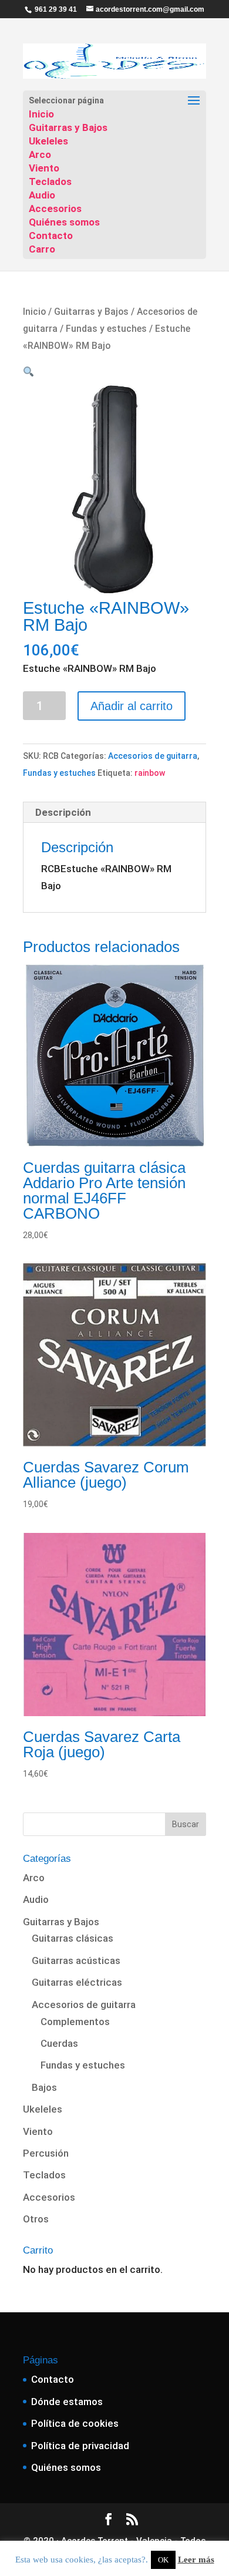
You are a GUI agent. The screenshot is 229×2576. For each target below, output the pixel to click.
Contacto (51, 236)
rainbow (150, 773)
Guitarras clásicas (73, 1938)
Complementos (75, 2022)
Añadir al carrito (132, 706)
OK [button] (163, 2560)
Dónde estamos (67, 2402)
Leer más (196, 2560)
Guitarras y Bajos (68, 127)
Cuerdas (59, 2043)
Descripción (63, 812)
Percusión (46, 2153)
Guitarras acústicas (76, 1960)
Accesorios (55, 208)
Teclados (50, 181)
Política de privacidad (80, 2446)
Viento (44, 168)
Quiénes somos (64, 222)
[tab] (114, 813)
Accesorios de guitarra (153, 756)
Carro (42, 249)
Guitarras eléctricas (77, 1982)
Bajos (44, 2087)
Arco (40, 154)
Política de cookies (75, 2423)
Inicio (41, 114)
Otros (36, 2219)
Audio (42, 195)
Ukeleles (48, 141)
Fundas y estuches (106, 329)
